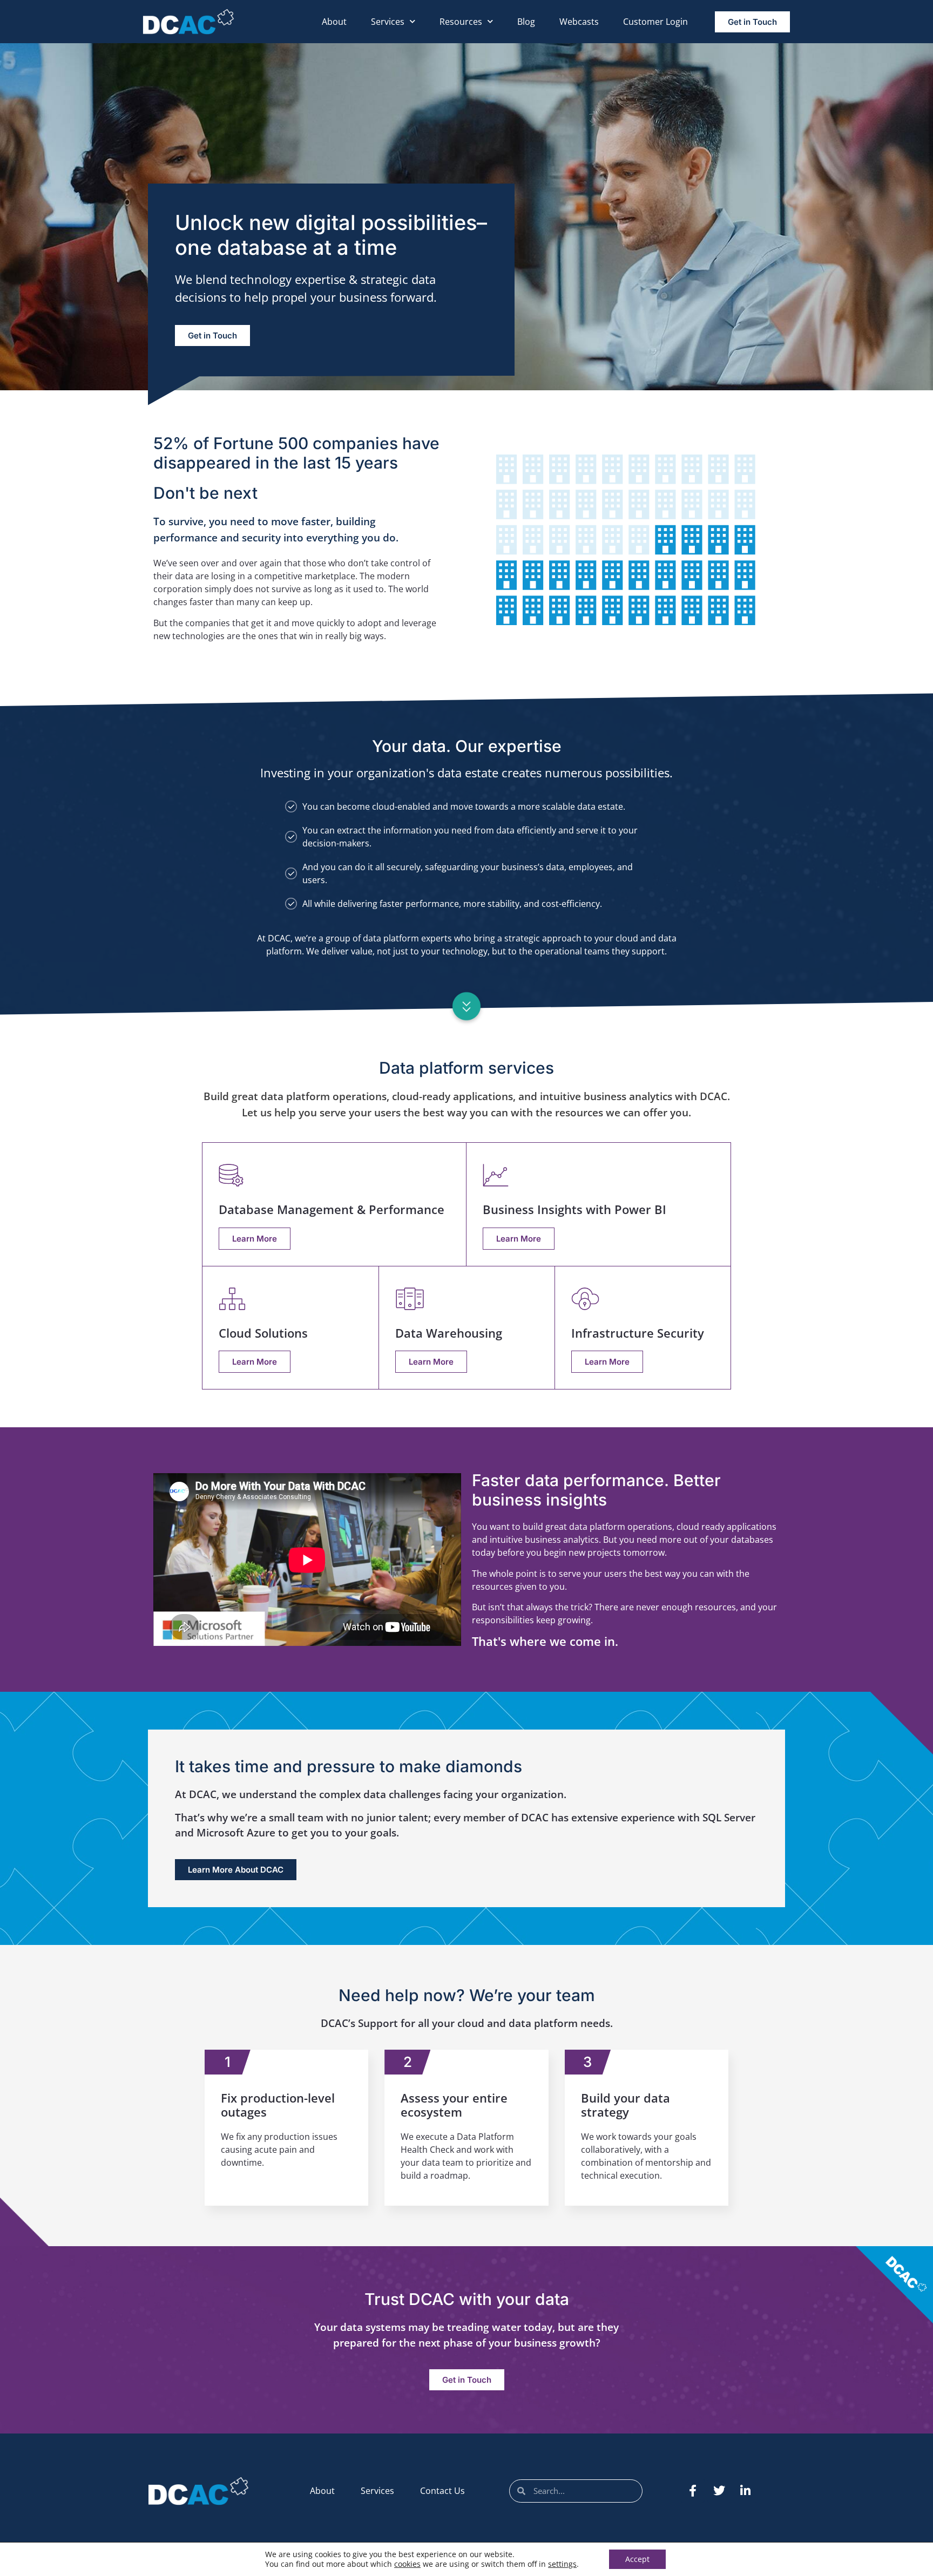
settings (562, 2564)
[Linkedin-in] (746, 2491)
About (334, 22)
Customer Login (655, 22)
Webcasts (579, 22)
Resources (461, 22)
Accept (637, 2559)
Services (388, 22)
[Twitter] (719, 2491)
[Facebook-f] (693, 2491)
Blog (526, 22)
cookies (407, 2564)
